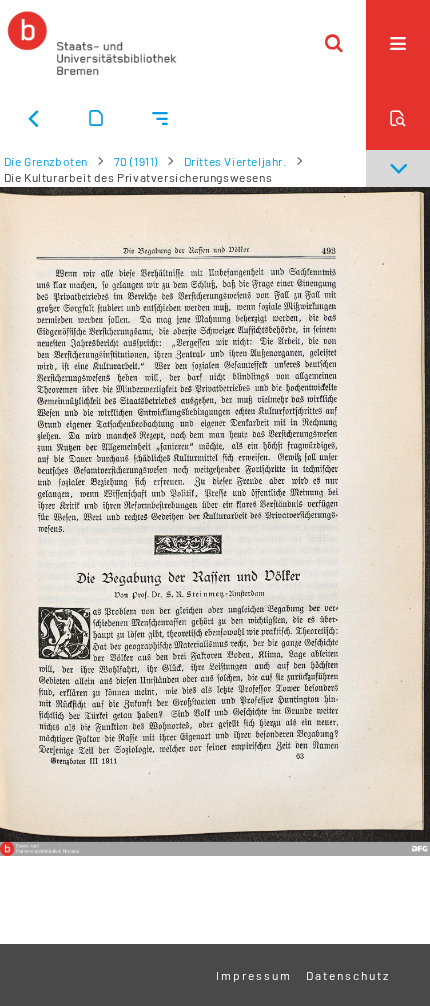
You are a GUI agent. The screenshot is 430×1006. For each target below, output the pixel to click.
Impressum (254, 975)
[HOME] (92, 43)
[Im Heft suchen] (398, 118)
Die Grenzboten (46, 161)
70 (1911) (136, 161)
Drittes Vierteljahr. (235, 161)
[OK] (334, 43)
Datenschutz (348, 975)
